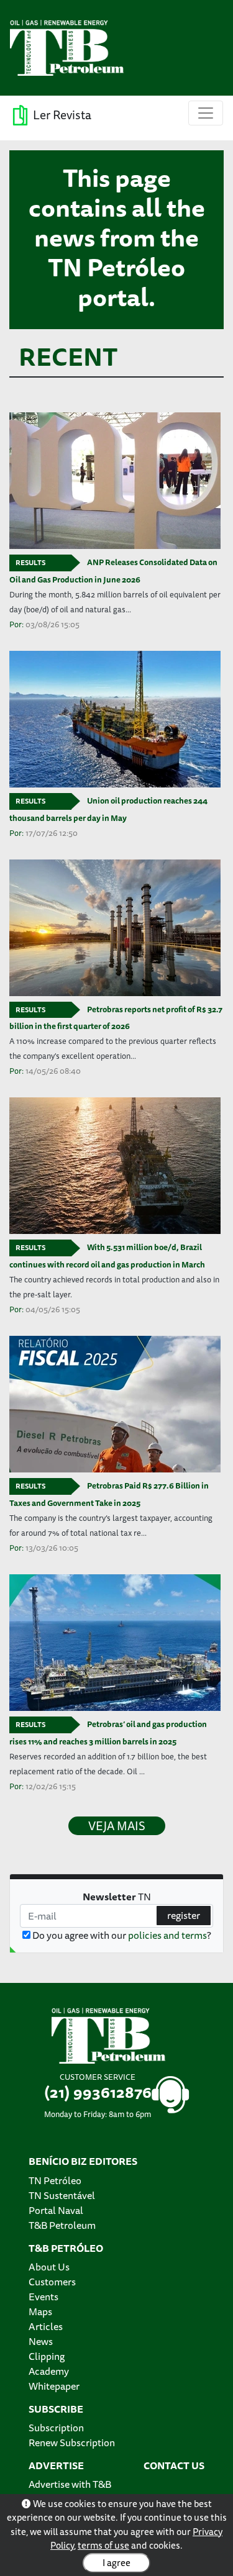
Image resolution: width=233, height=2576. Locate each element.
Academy (49, 2371)
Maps (40, 2311)
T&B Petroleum (62, 2225)
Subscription (56, 2428)
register (184, 1915)
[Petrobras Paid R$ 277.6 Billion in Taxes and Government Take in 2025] (116, 1404)
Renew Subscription (72, 2442)
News (41, 2341)
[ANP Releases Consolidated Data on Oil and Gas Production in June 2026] (116, 481)
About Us (49, 2267)
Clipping (47, 2356)
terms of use (103, 2545)
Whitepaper (54, 2386)
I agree (116, 2563)
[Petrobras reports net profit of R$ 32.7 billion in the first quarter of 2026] (116, 928)
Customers (52, 2282)
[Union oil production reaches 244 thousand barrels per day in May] (116, 719)
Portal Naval (56, 2210)
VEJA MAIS (117, 1826)
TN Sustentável (62, 2195)
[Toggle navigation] (206, 113)
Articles (46, 2326)
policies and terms (167, 1935)
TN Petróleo (55, 2180)
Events (43, 2297)
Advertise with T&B (70, 2484)
